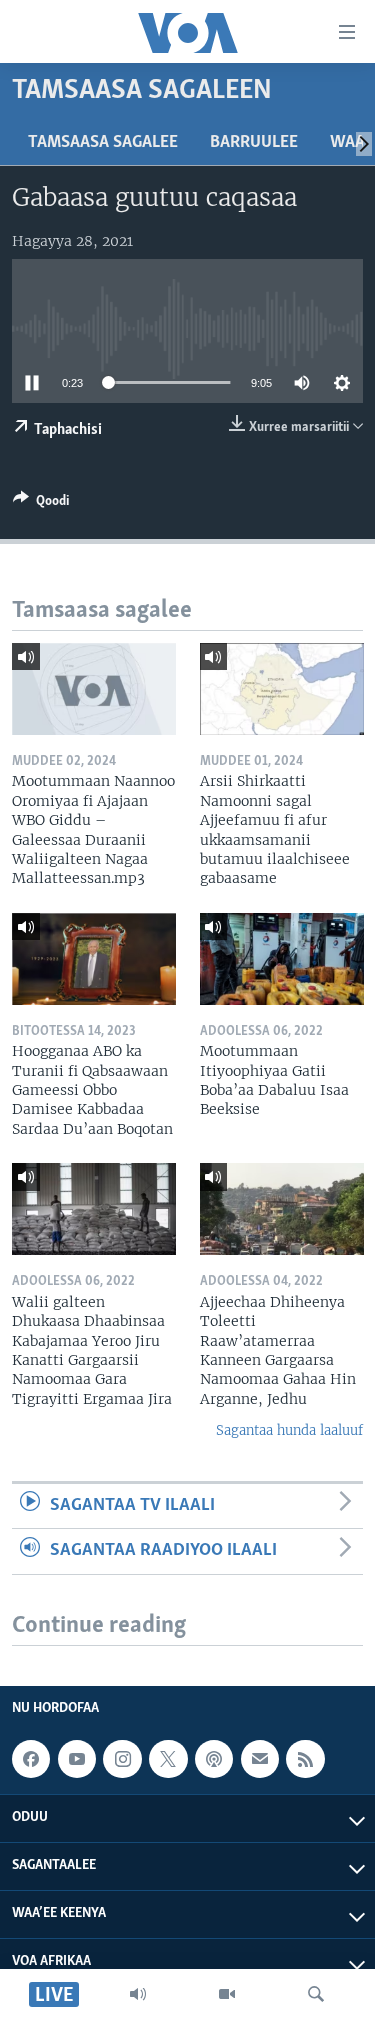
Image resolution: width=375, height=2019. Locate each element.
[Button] (41, 504)
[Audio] (138, 1994)
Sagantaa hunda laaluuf (289, 1430)
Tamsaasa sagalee (103, 143)
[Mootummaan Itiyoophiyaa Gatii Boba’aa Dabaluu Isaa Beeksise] (282, 959)
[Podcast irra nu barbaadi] (214, 1759)
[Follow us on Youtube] (77, 1759)
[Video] (227, 1994)
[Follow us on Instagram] (122, 1759)
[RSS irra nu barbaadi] (305, 1759)
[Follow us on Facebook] (31, 1759)
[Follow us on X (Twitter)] (168, 1759)
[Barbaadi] (316, 1994)
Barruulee (254, 143)
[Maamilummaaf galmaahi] (260, 1759)
